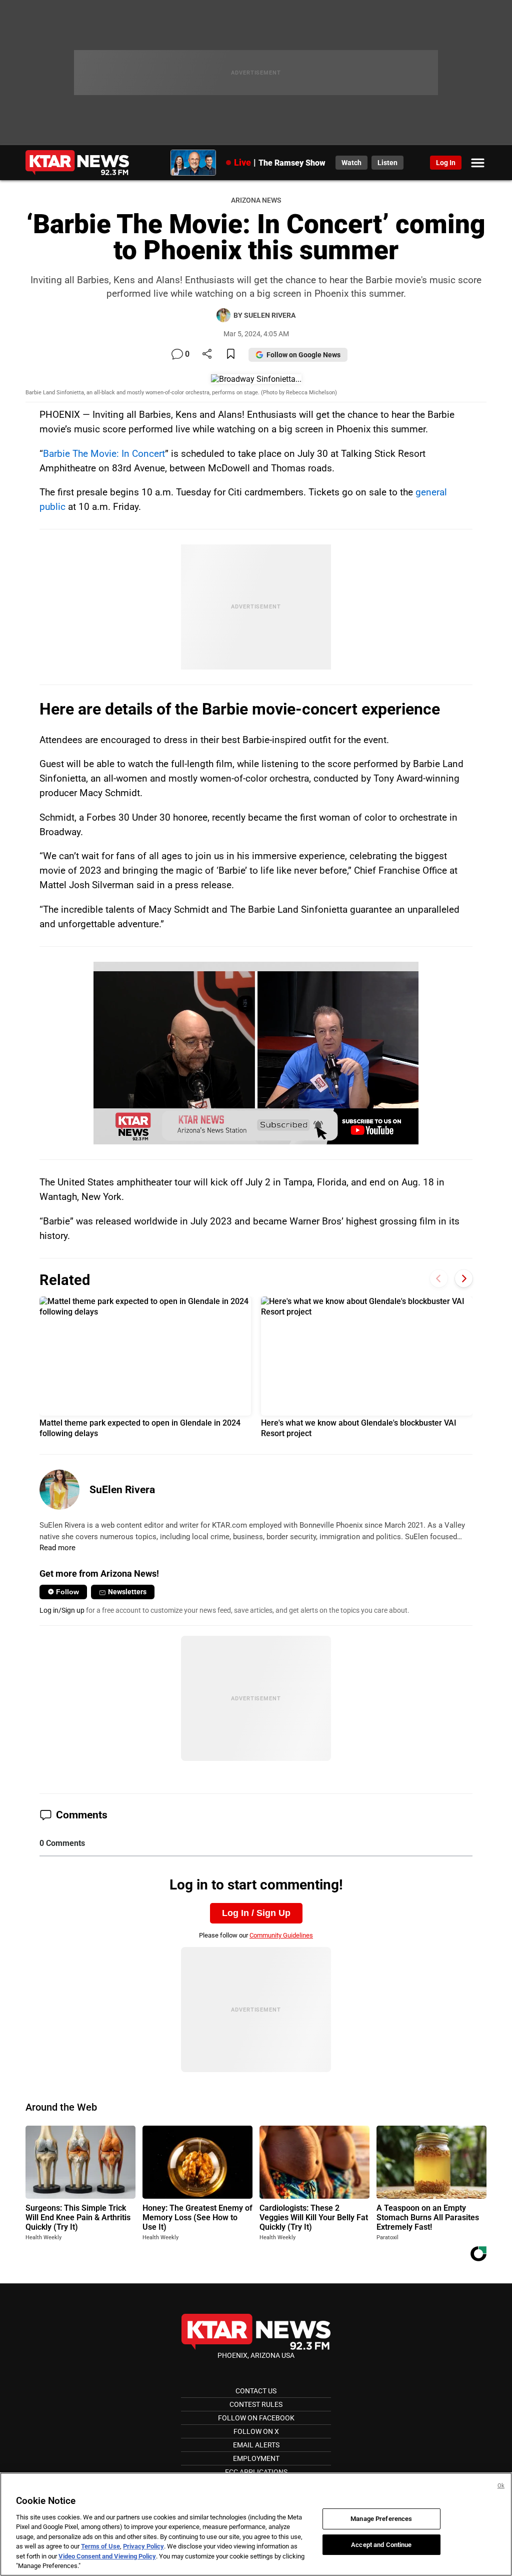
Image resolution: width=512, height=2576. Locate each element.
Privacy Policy (143, 2546)
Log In (446, 163)
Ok (501, 2486)
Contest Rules (256, 2404)
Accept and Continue (381, 2544)
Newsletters (127, 1592)
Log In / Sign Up (256, 1913)
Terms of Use (100, 2546)
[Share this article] (207, 355)
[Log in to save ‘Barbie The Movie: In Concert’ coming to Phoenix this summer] (231, 355)
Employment (256, 2458)
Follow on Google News (303, 355)
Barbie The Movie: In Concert (104, 454)
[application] (256, 1053)
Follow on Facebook (256, 2418)
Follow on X (256, 2431)
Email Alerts (256, 2445)
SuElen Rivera (122, 1490)
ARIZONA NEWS (256, 200)
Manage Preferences (381, 2519)
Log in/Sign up (62, 1610)
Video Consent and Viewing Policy (107, 2556)
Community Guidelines (281, 1935)
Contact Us (256, 2391)
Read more (57, 1548)
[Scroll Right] (464, 1279)
